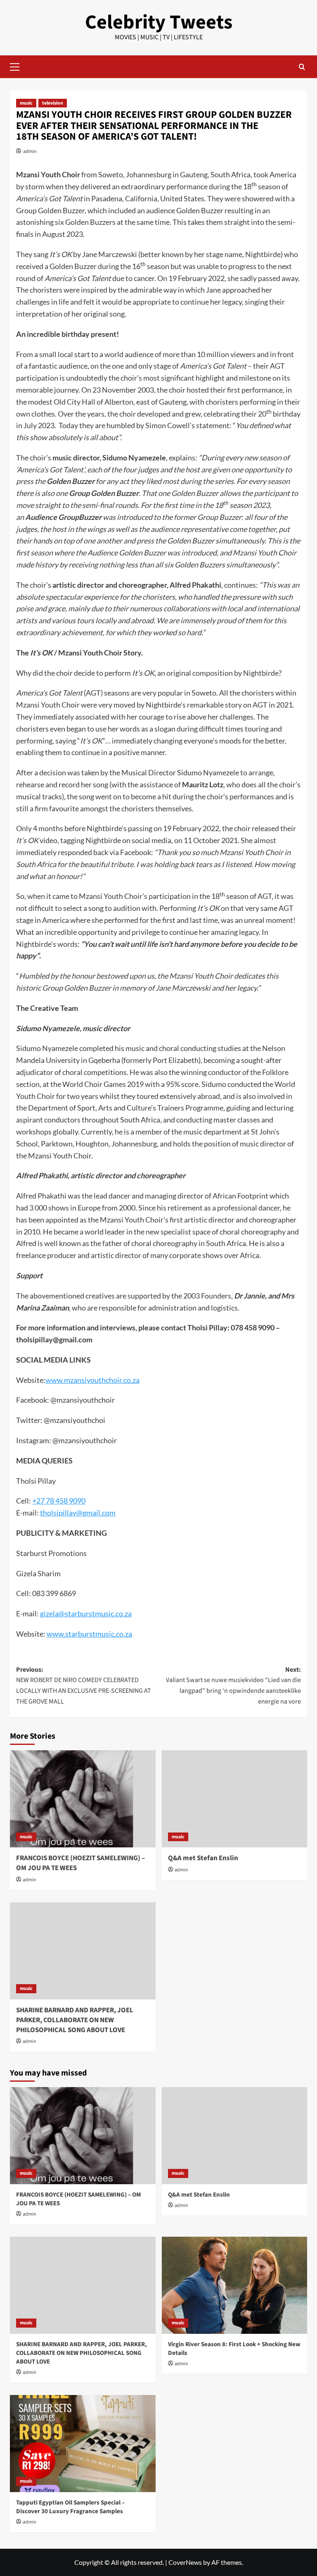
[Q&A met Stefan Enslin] (235, 1799)
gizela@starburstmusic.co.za (86, 1613)
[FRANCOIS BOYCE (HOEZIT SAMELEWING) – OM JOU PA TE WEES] (83, 1799)
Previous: (84, 1686)
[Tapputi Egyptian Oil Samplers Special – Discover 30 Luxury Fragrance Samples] (83, 2444)
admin (30, 151)
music (26, 103)
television (53, 103)
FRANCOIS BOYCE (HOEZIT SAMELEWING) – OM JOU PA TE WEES (80, 1863)
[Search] (302, 67)
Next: (233, 1686)
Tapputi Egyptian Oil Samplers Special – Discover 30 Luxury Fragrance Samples (70, 2507)
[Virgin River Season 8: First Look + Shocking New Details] (235, 2285)
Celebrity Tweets (159, 22)
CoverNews (185, 2562)
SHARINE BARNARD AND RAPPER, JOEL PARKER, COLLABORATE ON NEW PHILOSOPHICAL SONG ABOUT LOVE (75, 2020)
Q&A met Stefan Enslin (203, 1858)
